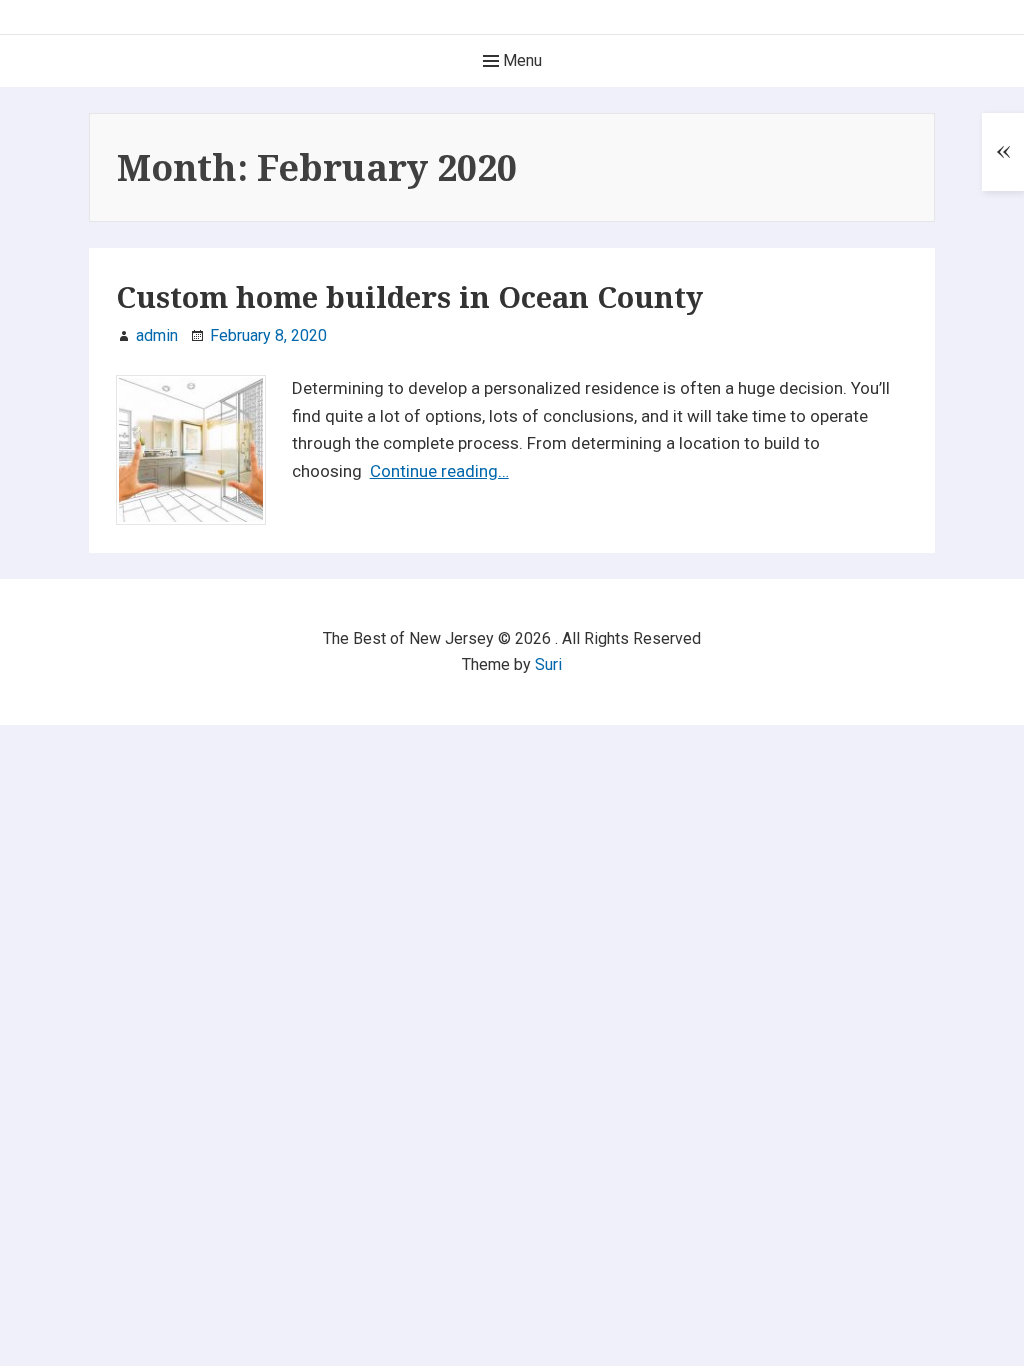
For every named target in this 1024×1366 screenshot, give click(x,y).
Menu (520, 60)
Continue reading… (439, 471)
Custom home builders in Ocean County (409, 297)
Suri (548, 664)
